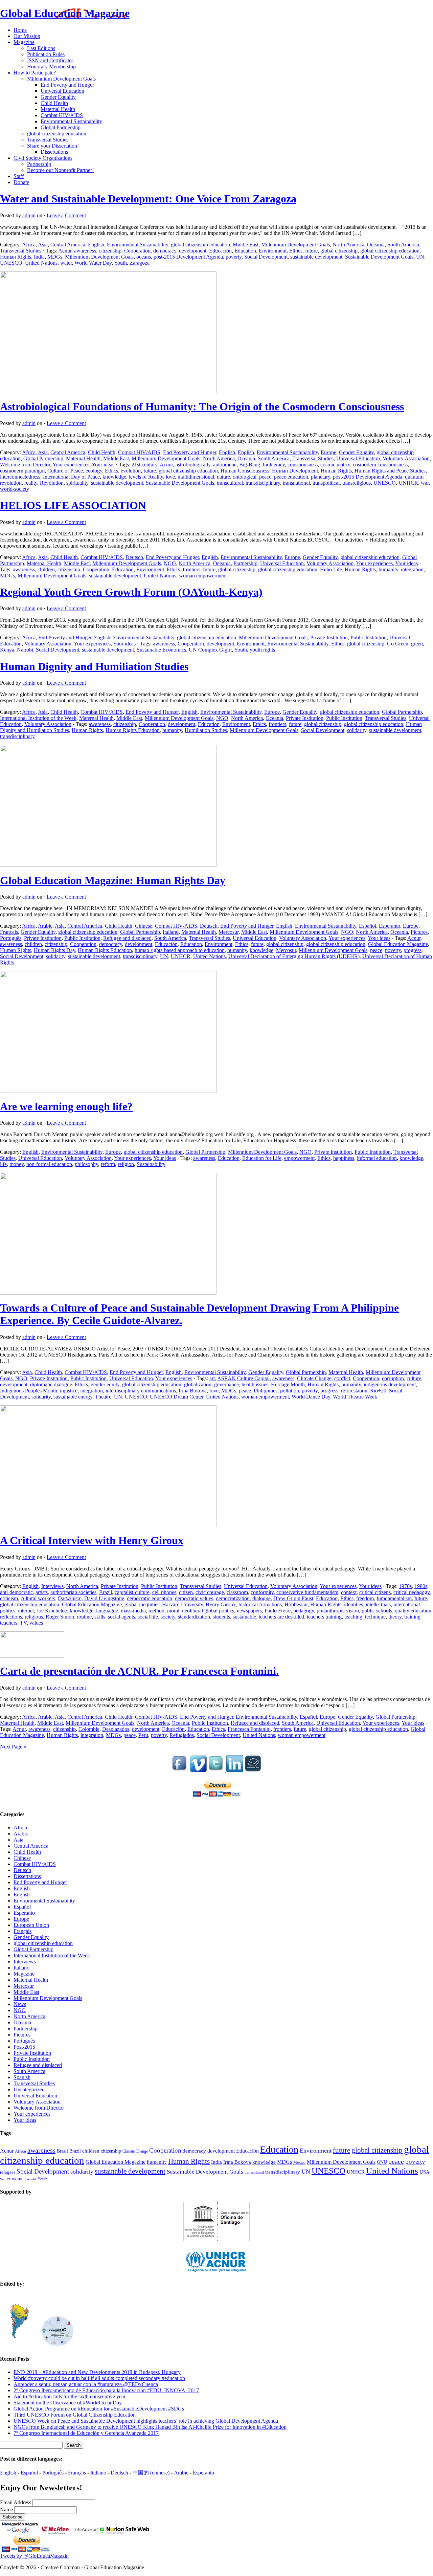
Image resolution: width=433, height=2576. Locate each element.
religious (34, 1617)
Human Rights (16, 257)
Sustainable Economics (161, 650)
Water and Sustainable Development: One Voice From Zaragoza (148, 199)
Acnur (65, 251)
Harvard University (183, 1604)
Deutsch (134, 557)
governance (226, 1384)
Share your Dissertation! (53, 146)
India (39, 257)
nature (223, 477)
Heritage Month (288, 1384)
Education (245, 251)
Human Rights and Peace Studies (390, 471)
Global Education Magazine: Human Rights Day (113, 880)
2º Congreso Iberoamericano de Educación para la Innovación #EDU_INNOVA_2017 (106, 2390)
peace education (291, 477)
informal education (377, 1158)
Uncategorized (29, 2089)
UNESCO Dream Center (177, 1397)
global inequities (142, 1604)
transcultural (230, 483)
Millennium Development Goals (61, 79)
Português (11, 938)
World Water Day (93, 263)
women (19, 2179)
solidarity (357, 730)
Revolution (52, 483)
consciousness (303, 465)
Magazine (24, 42)
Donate (21, 182)
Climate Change (314, 1378)
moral (173, 1611)
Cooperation (137, 251)
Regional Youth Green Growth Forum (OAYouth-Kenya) (131, 592)
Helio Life (331, 569)
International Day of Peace (71, 477)
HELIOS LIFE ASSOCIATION (73, 505)
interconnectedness (20, 477)
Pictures (419, 932)
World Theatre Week (355, 1397)
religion (126, 1164)
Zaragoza (140, 263)
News (20, 2004)
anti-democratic (16, 1592)
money (17, 1164)
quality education (413, 1611)
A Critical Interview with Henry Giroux (92, 1540)
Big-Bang (250, 465)
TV (23, 1623)
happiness (344, 1158)
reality (31, 483)
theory (395, 1617)
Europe (328, 452)
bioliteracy (274, 465)
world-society (15, 489)
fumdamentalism (394, 1598)
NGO (170, 563)
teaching (353, 1617)
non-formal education (49, 1164)
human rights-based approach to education (180, 950)
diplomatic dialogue (51, 1384)
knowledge (114, 477)
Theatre (103, 1397)
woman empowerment (203, 576)
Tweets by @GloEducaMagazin (34, 2556)
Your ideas (103, 465)
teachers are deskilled (281, 1617)
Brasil (62, 2151)
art (212, 1378)
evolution (131, 471)
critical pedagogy (412, 1592)
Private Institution (329, 637)
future (311, 251)
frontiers (191, 569)
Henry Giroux (221, 1604)
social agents (121, 1617)
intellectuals (378, 1604)
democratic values (194, 1598)
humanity (388, 569)
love (170, 477)
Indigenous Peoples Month (29, 1391)
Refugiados (182, 1735)
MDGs (55, 257)
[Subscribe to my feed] (253, 1770)
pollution (290, 1391)
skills (100, 1617)
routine (84, 1617)
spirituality (77, 483)
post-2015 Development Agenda (188, 257)
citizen (186, 1592)
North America (348, 245)
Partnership (39, 164)
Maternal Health (58, 109)
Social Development (266, 257)
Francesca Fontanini (249, 1729)
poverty (234, 257)
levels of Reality (146, 477)
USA (425, 2172)
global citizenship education (57, 134)
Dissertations (54, 152)
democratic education (150, 1598)
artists (42, 1592)
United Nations (41, 263)
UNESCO (11, 263)
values (36, 1623)
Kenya (7, 650)
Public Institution (369, 637)
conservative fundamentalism (307, 1592)
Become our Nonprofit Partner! (60, 170)
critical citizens (375, 1592)
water (66, 263)
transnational (296, 483)
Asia (43, 245)
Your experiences (71, 465)
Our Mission (27, 36)
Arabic (45, 926)
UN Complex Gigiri (210, 650)
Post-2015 (24, 2047)
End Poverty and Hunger (67, 85)
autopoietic (225, 465)
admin (29, 215)
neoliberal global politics (208, 1611)
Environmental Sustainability (71, 121)
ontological (245, 477)
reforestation (354, 1391)
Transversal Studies (48, 140)
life (3, 1164)
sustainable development (316, 257)
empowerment (299, 1158)
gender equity (105, 1384)
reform (108, 1164)
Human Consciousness (245, 471)
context (349, 1592)
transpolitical (326, 483)
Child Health (54, 103)
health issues (255, 1384)
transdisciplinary (263, 483)
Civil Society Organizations (43, 158)
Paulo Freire (278, 1611)
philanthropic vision (338, 1611)
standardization (194, 1617)
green (417, 644)
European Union (31, 1925)
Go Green (398, 644)
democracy (165, 251)
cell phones (164, 1592)
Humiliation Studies (206, 730)
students (221, 1617)
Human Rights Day (54, 950)
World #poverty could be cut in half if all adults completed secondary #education (99, 2378)
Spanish (22, 2077)
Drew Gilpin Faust (293, 1598)
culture (414, 1378)
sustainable (244, 1617)
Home (20, 30)
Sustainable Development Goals (379, 257)
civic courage (210, 1592)
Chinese (144, 926)
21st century (144, 465)
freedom (365, 1598)
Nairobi (25, 650)
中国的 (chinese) (151, 2473)
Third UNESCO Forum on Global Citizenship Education (75, 2415)
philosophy (86, 1164)
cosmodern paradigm (22, 471)
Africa (29, 245)
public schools (377, 1611)
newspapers (249, 1611)
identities (354, 1604)
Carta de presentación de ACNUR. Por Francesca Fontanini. (139, 1671)
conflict (342, 1378)
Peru (143, 1735)
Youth (120, 263)
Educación (220, 251)
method (156, 1611)
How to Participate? (35, 73)
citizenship (110, 251)
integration (412, 569)
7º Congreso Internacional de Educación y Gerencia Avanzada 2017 (86, 2433)
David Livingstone (104, 1598)
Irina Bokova (193, 1391)
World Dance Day (311, 1397)
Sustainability (151, 1164)
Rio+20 (378, 1391)
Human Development (295, 471)
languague (107, 1611)
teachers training (324, 1617)
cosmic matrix (335, 465)
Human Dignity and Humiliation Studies (94, 666)
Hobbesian (296, 1604)
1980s (421, 1586)
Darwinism (70, 1598)
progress (413, 950)
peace (265, 477)
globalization (198, 1384)
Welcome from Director (25, 465)
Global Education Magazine (65, 13)
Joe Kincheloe (52, 1611)
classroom (237, 1592)
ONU (382, 2162)
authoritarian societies (73, 1592)
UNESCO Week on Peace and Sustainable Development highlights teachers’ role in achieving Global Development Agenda (146, 2421)
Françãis (77, 2473)
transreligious (357, 483)
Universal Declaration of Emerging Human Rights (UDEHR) (294, 956)
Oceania (376, 245)
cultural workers (38, 1598)
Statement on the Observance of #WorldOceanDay (68, 2403)
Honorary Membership (51, 67)
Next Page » (13, 1747)
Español (368, 926)
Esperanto (390, 926)
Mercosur (229, 932)
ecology (94, 471)
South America (403, 245)
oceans (144, 257)
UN (420, 257)
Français (9, 932)
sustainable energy (73, 1397)
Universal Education (62, 91)
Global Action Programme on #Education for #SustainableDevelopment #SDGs (99, 2409)
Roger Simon (60, 1617)
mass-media (133, 1611)
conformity (262, 1592)
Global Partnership (61, 127)
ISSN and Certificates (50, 60)
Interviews (52, 1586)
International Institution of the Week (38, 718)
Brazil (106, 1592)
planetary (321, 477)
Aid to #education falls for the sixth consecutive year (70, 2396)
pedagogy (304, 1611)
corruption (393, 1378)
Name (7, 2509)
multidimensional (196, 477)
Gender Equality (58, 97)
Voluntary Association (406, 458)
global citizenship (339, 251)
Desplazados (116, 1729)
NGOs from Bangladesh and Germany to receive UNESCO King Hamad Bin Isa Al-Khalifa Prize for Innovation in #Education (150, 2427)
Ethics (296, 251)
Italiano (171, 932)
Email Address (16, 2502)
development (193, 251)
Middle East (246, 245)
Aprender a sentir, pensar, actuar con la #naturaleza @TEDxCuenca (86, 2384)
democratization (233, 1598)
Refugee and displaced (127, 938)
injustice (69, 1391)
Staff (19, 176)
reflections (11, 1617)
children (46, 569)
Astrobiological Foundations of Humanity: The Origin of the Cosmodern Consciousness (202, 406)
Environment (273, 251)
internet (26, 1611)
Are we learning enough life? (66, 1106)
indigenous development (390, 1384)
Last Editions (41, 48)
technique (375, 1617)
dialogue (261, 1598)
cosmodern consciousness (380, 465)
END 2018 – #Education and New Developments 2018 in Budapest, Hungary (97, 2372)
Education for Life (262, 1158)
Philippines (266, 1391)
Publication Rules (46, 54)
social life (148, 1617)
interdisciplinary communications (141, 1391)
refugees (8, 2172)
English (96, 245)
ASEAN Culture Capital (243, 1378)
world (32, 2179)
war (425, 483)
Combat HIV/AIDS (62, 115)
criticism (9, 1598)
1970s (405, 1586)
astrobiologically (193, 465)
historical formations (260, 1604)
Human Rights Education (133, 730)
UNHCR (408, 483)
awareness (85, 251)
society (168, 1617)
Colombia (89, 1729)
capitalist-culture (132, 1592)
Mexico (299, 2163)
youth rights (262, 650)
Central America (68, 245)
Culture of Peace (65, 471)
